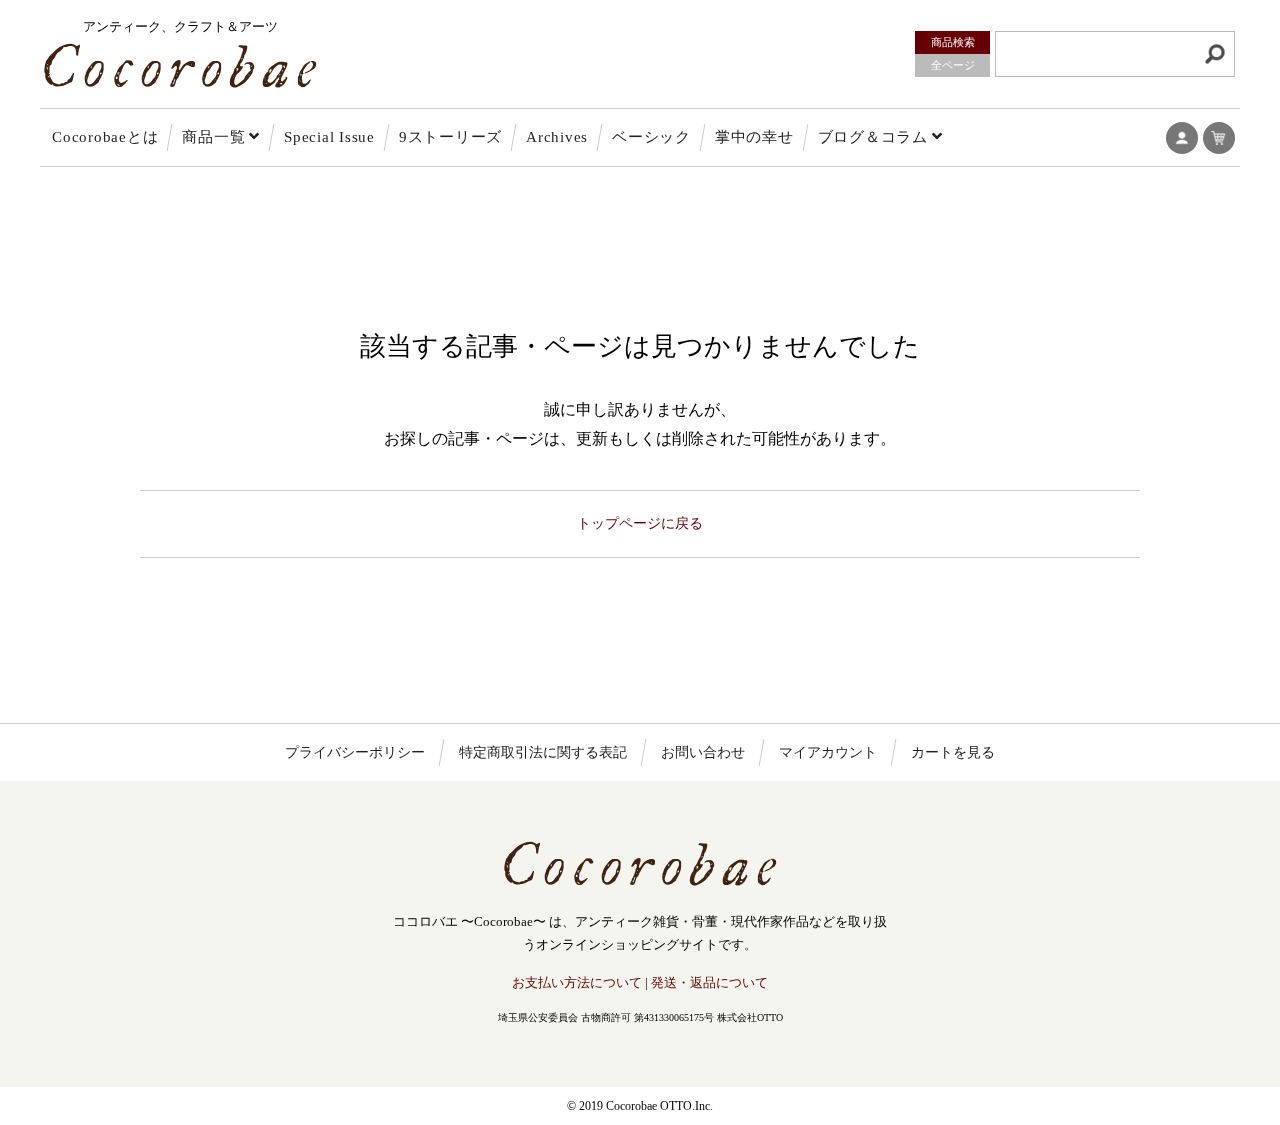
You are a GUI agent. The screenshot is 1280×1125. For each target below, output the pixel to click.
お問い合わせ (703, 752)
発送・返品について (709, 983)
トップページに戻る (640, 523)
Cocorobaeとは (105, 137)
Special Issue (329, 137)
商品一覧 (213, 137)
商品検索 (953, 42)
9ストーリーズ (450, 137)
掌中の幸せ (754, 137)
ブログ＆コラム (873, 137)
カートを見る (953, 752)
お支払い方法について (577, 983)
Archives (557, 137)
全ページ (953, 65)
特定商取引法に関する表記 (543, 752)
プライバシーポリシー (355, 752)
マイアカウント (828, 752)
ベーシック (651, 137)
